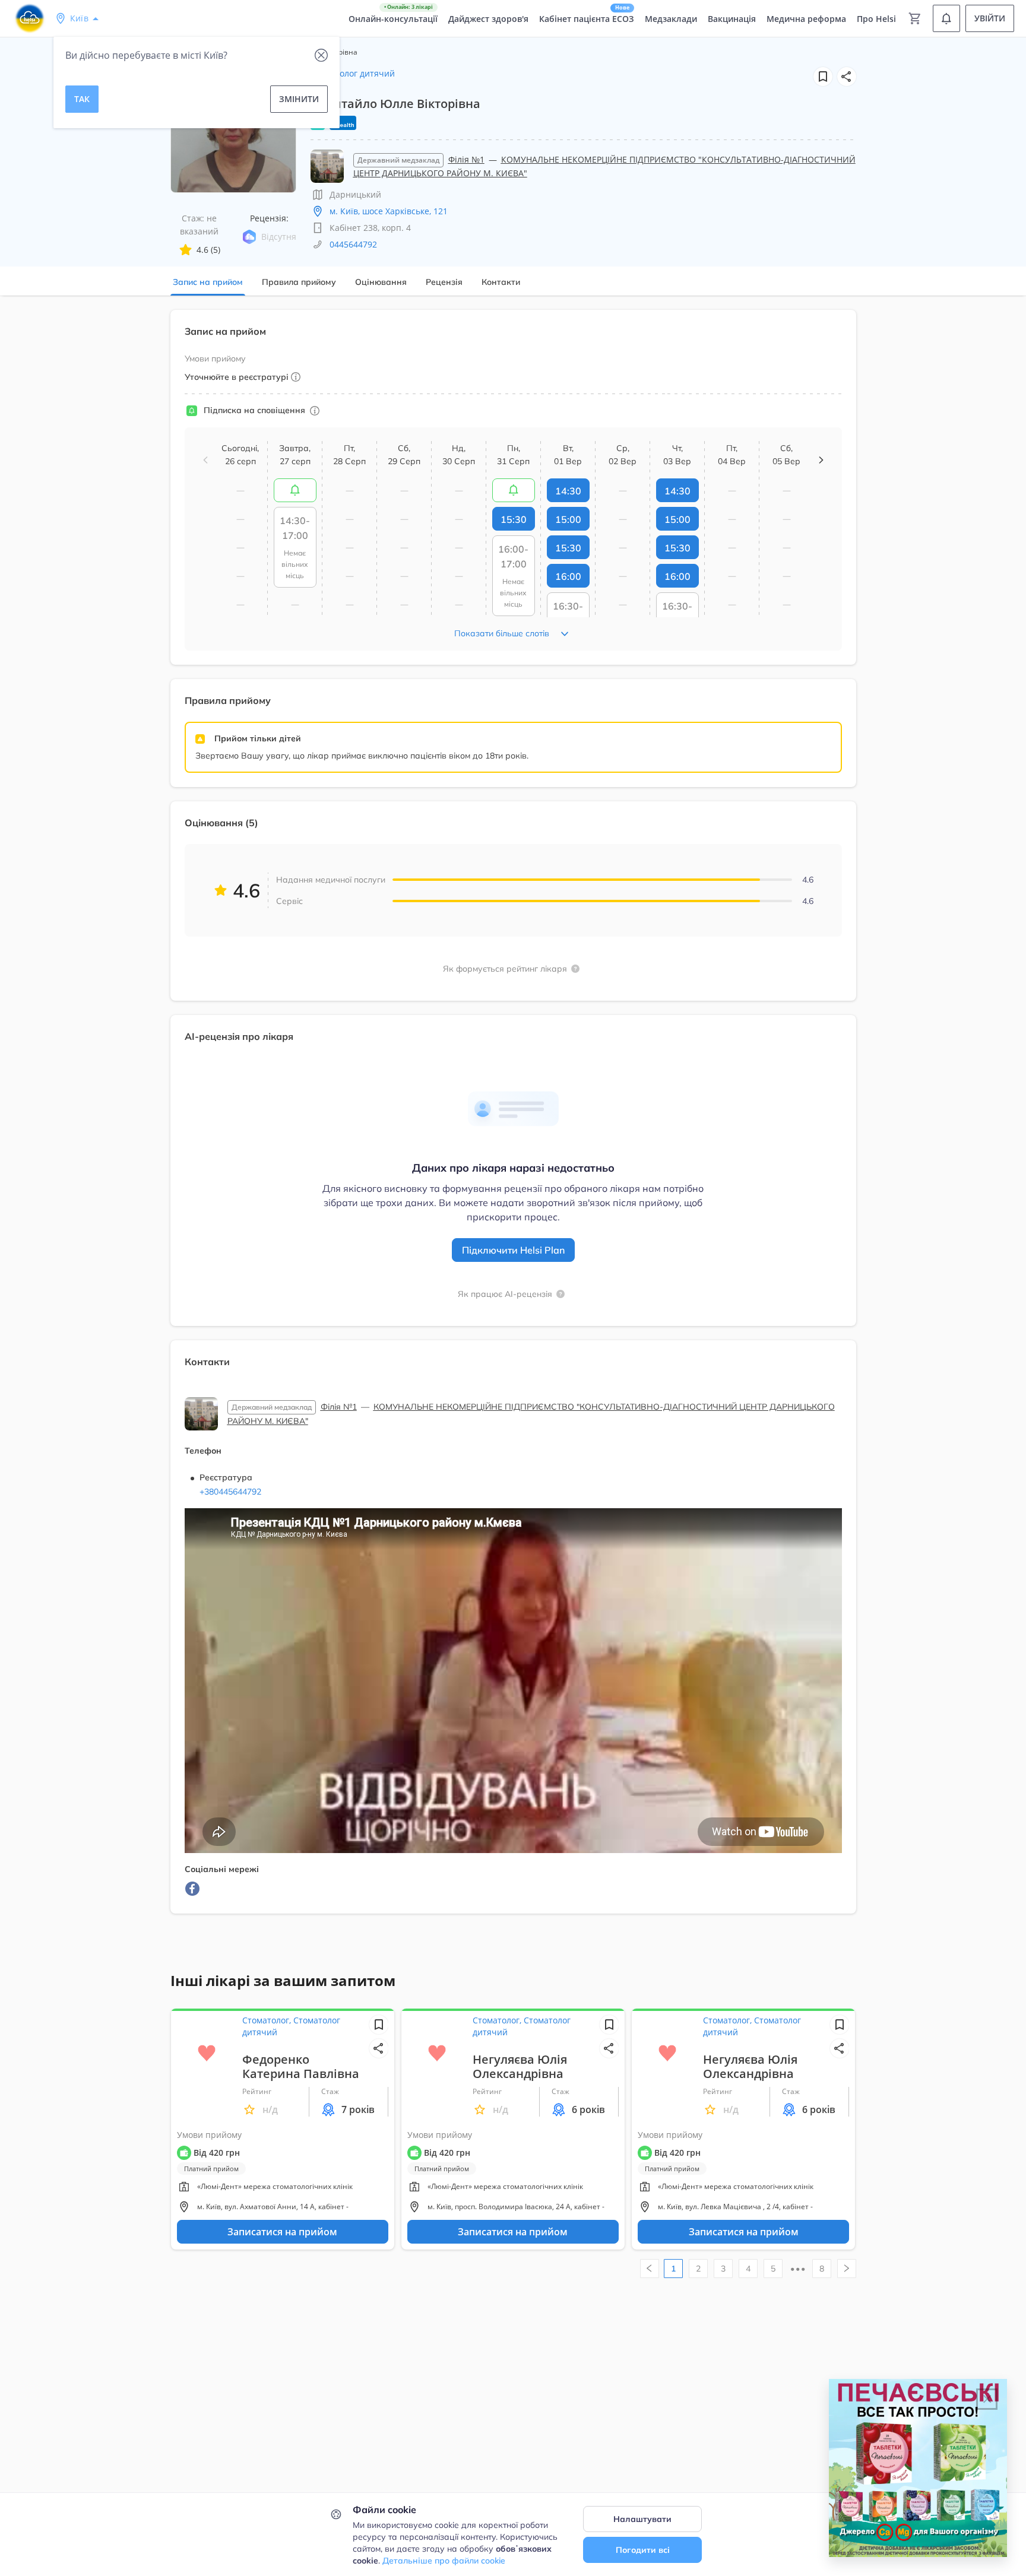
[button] (847, 77)
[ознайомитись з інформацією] (295, 490)
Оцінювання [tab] (381, 282)
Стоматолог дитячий (353, 73)
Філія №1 (466, 159)
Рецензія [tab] (444, 282)
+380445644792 (230, 1492)
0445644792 (353, 244)
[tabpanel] (513, 1119)
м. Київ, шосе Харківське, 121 (389, 211)
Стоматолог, (268, 2020)
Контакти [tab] (501, 282)
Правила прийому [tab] (299, 282)
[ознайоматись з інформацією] (315, 411)
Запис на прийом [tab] (208, 282)
